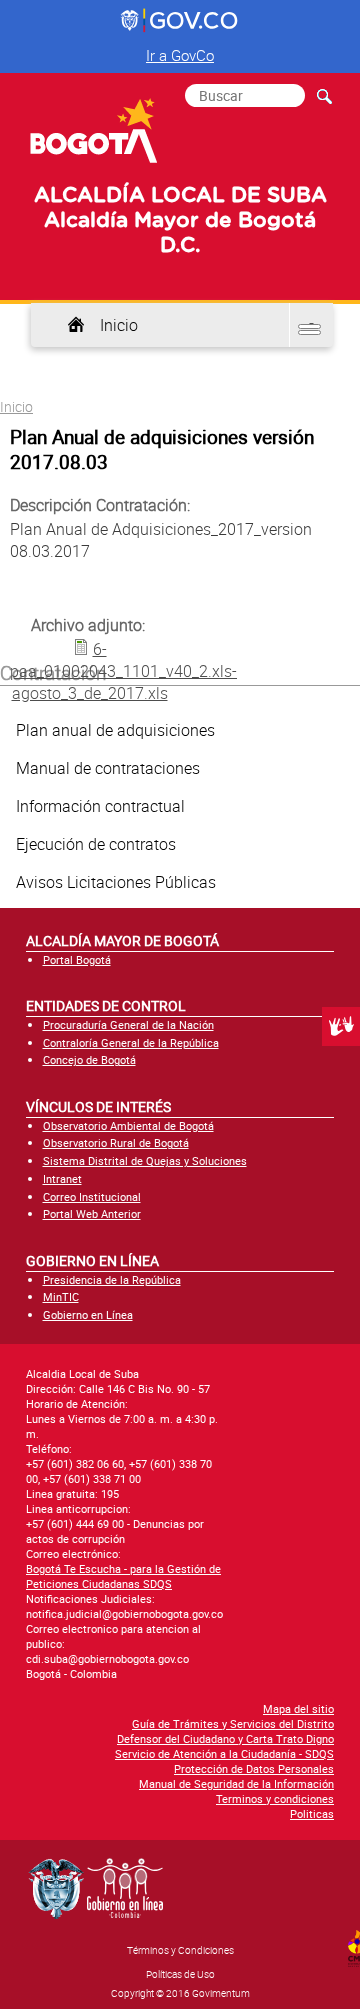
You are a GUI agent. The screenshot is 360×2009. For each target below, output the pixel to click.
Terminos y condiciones (275, 1798)
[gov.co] (180, 21)
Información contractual (100, 806)
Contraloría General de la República (131, 1042)
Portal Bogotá (77, 959)
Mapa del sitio (298, 1708)
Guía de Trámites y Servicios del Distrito (233, 1723)
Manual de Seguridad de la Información (236, 1783)
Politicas (312, 1813)
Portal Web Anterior (92, 1213)
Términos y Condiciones (180, 1950)
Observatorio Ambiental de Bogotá (128, 1125)
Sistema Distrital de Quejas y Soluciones (145, 1160)
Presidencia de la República (112, 1279)
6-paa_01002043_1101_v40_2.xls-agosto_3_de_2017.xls (123, 671)
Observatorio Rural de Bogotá (116, 1142)
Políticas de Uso (180, 1974)
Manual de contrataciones (108, 768)
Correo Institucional (92, 1196)
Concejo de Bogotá (89, 1059)
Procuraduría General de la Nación (128, 1024)
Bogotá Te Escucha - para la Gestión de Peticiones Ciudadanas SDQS (123, 1576)
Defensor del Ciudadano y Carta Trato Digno (225, 1738)
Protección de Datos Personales (254, 1768)
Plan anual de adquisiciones (115, 730)
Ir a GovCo (180, 55)
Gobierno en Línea (88, 1314)
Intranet (62, 1178)
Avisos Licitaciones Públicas (116, 882)
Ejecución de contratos (96, 844)
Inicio (119, 325)
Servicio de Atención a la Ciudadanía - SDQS (224, 1753)
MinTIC (61, 1296)
